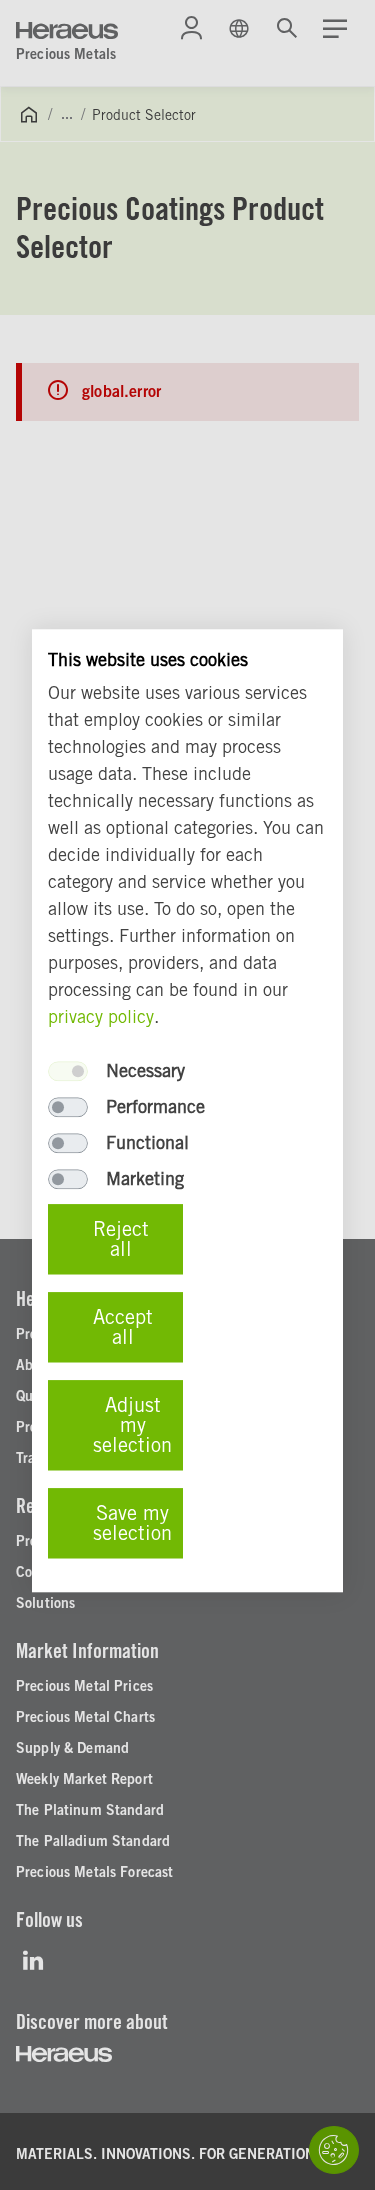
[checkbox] (68, 1072)
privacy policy (101, 1017)
